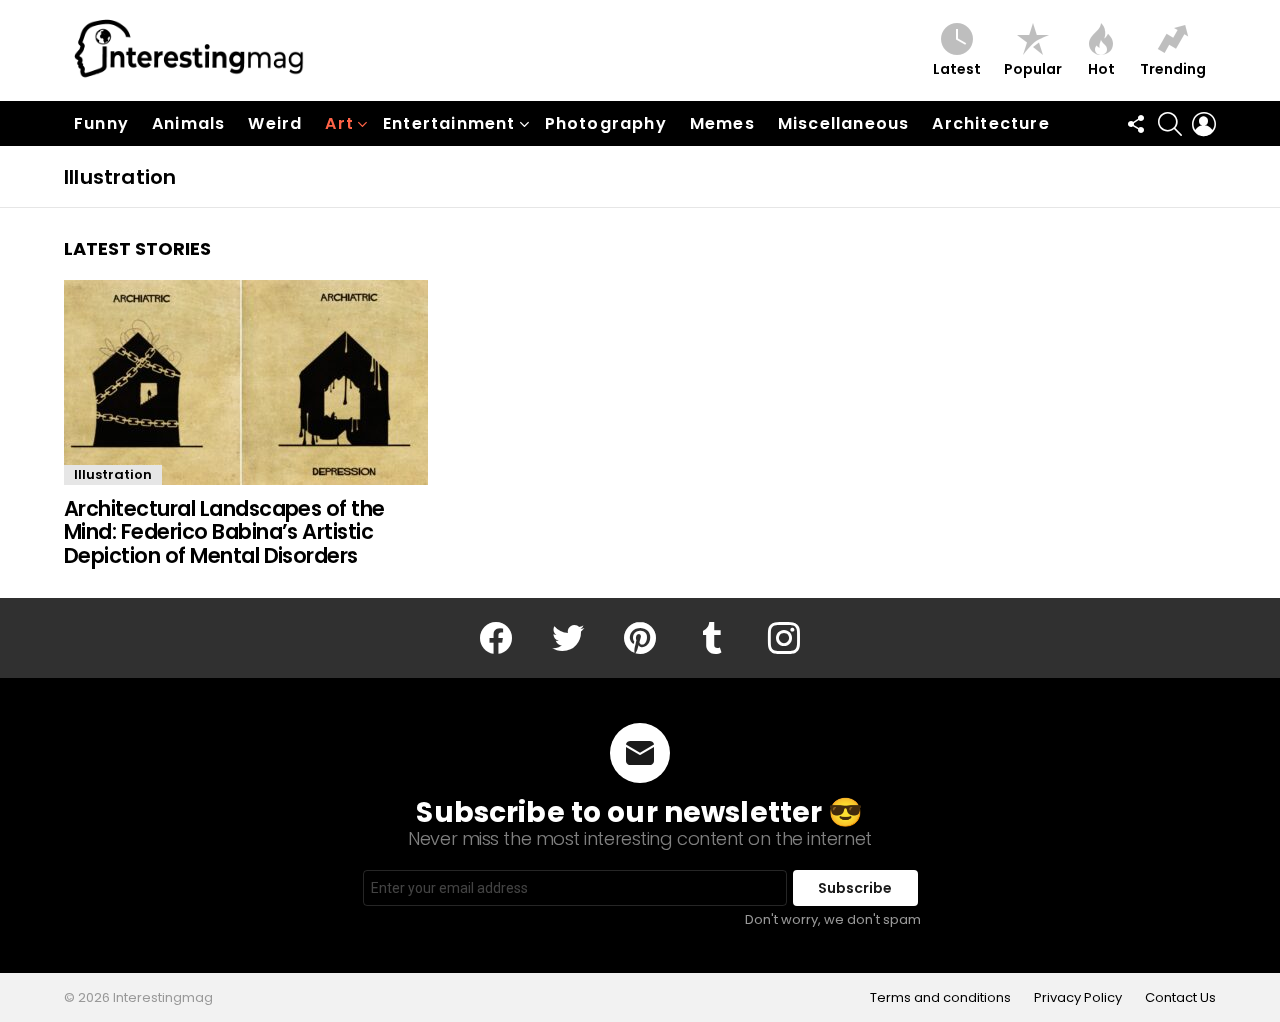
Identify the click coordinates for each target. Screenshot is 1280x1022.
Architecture (990, 123)
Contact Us (1180, 998)
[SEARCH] (1170, 124)
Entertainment (449, 123)
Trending (1173, 68)
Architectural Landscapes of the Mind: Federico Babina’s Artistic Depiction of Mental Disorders (224, 532)
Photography (606, 123)
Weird (275, 123)
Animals (188, 123)
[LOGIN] (1204, 124)
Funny (101, 123)
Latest (957, 68)
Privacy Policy (1078, 998)
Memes (722, 123)
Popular (1033, 68)
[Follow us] (1136, 124)
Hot (1101, 68)
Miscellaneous (844, 123)
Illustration (113, 474)
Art (339, 123)
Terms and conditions (940, 998)
